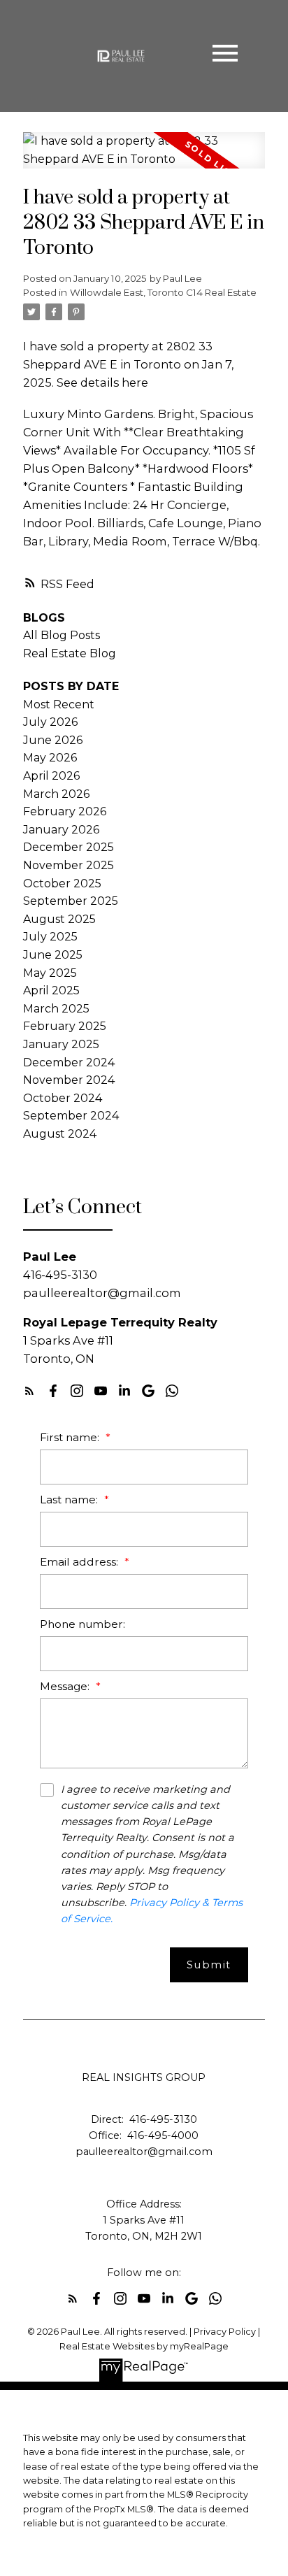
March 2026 (56, 794)
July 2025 (50, 937)
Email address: (80, 1562)
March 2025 (56, 1009)
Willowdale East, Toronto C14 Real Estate (163, 292)
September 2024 (71, 1116)
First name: (71, 1437)
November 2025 (69, 865)
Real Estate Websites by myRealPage (144, 2346)
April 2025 (51, 990)
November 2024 (69, 1080)
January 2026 (61, 830)
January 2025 (61, 1044)
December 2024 (69, 1062)
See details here (102, 382)
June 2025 (53, 955)
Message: (66, 1686)
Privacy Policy (225, 2332)
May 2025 (50, 973)
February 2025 (65, 1026)
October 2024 (63, 1098)
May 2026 (50, 758)
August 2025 (59, 919)
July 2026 (50, 722)
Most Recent (59, 704)
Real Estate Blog (70, 653)
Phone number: (82, 1624)
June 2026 (53, 740)
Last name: (70, 1500)
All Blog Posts (62, 635)
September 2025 (71, 901)
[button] (29, 1391)
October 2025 (62, 883)
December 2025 (69, 847)
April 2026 (51, 776)
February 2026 (65, 811)
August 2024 (60, 1134)
